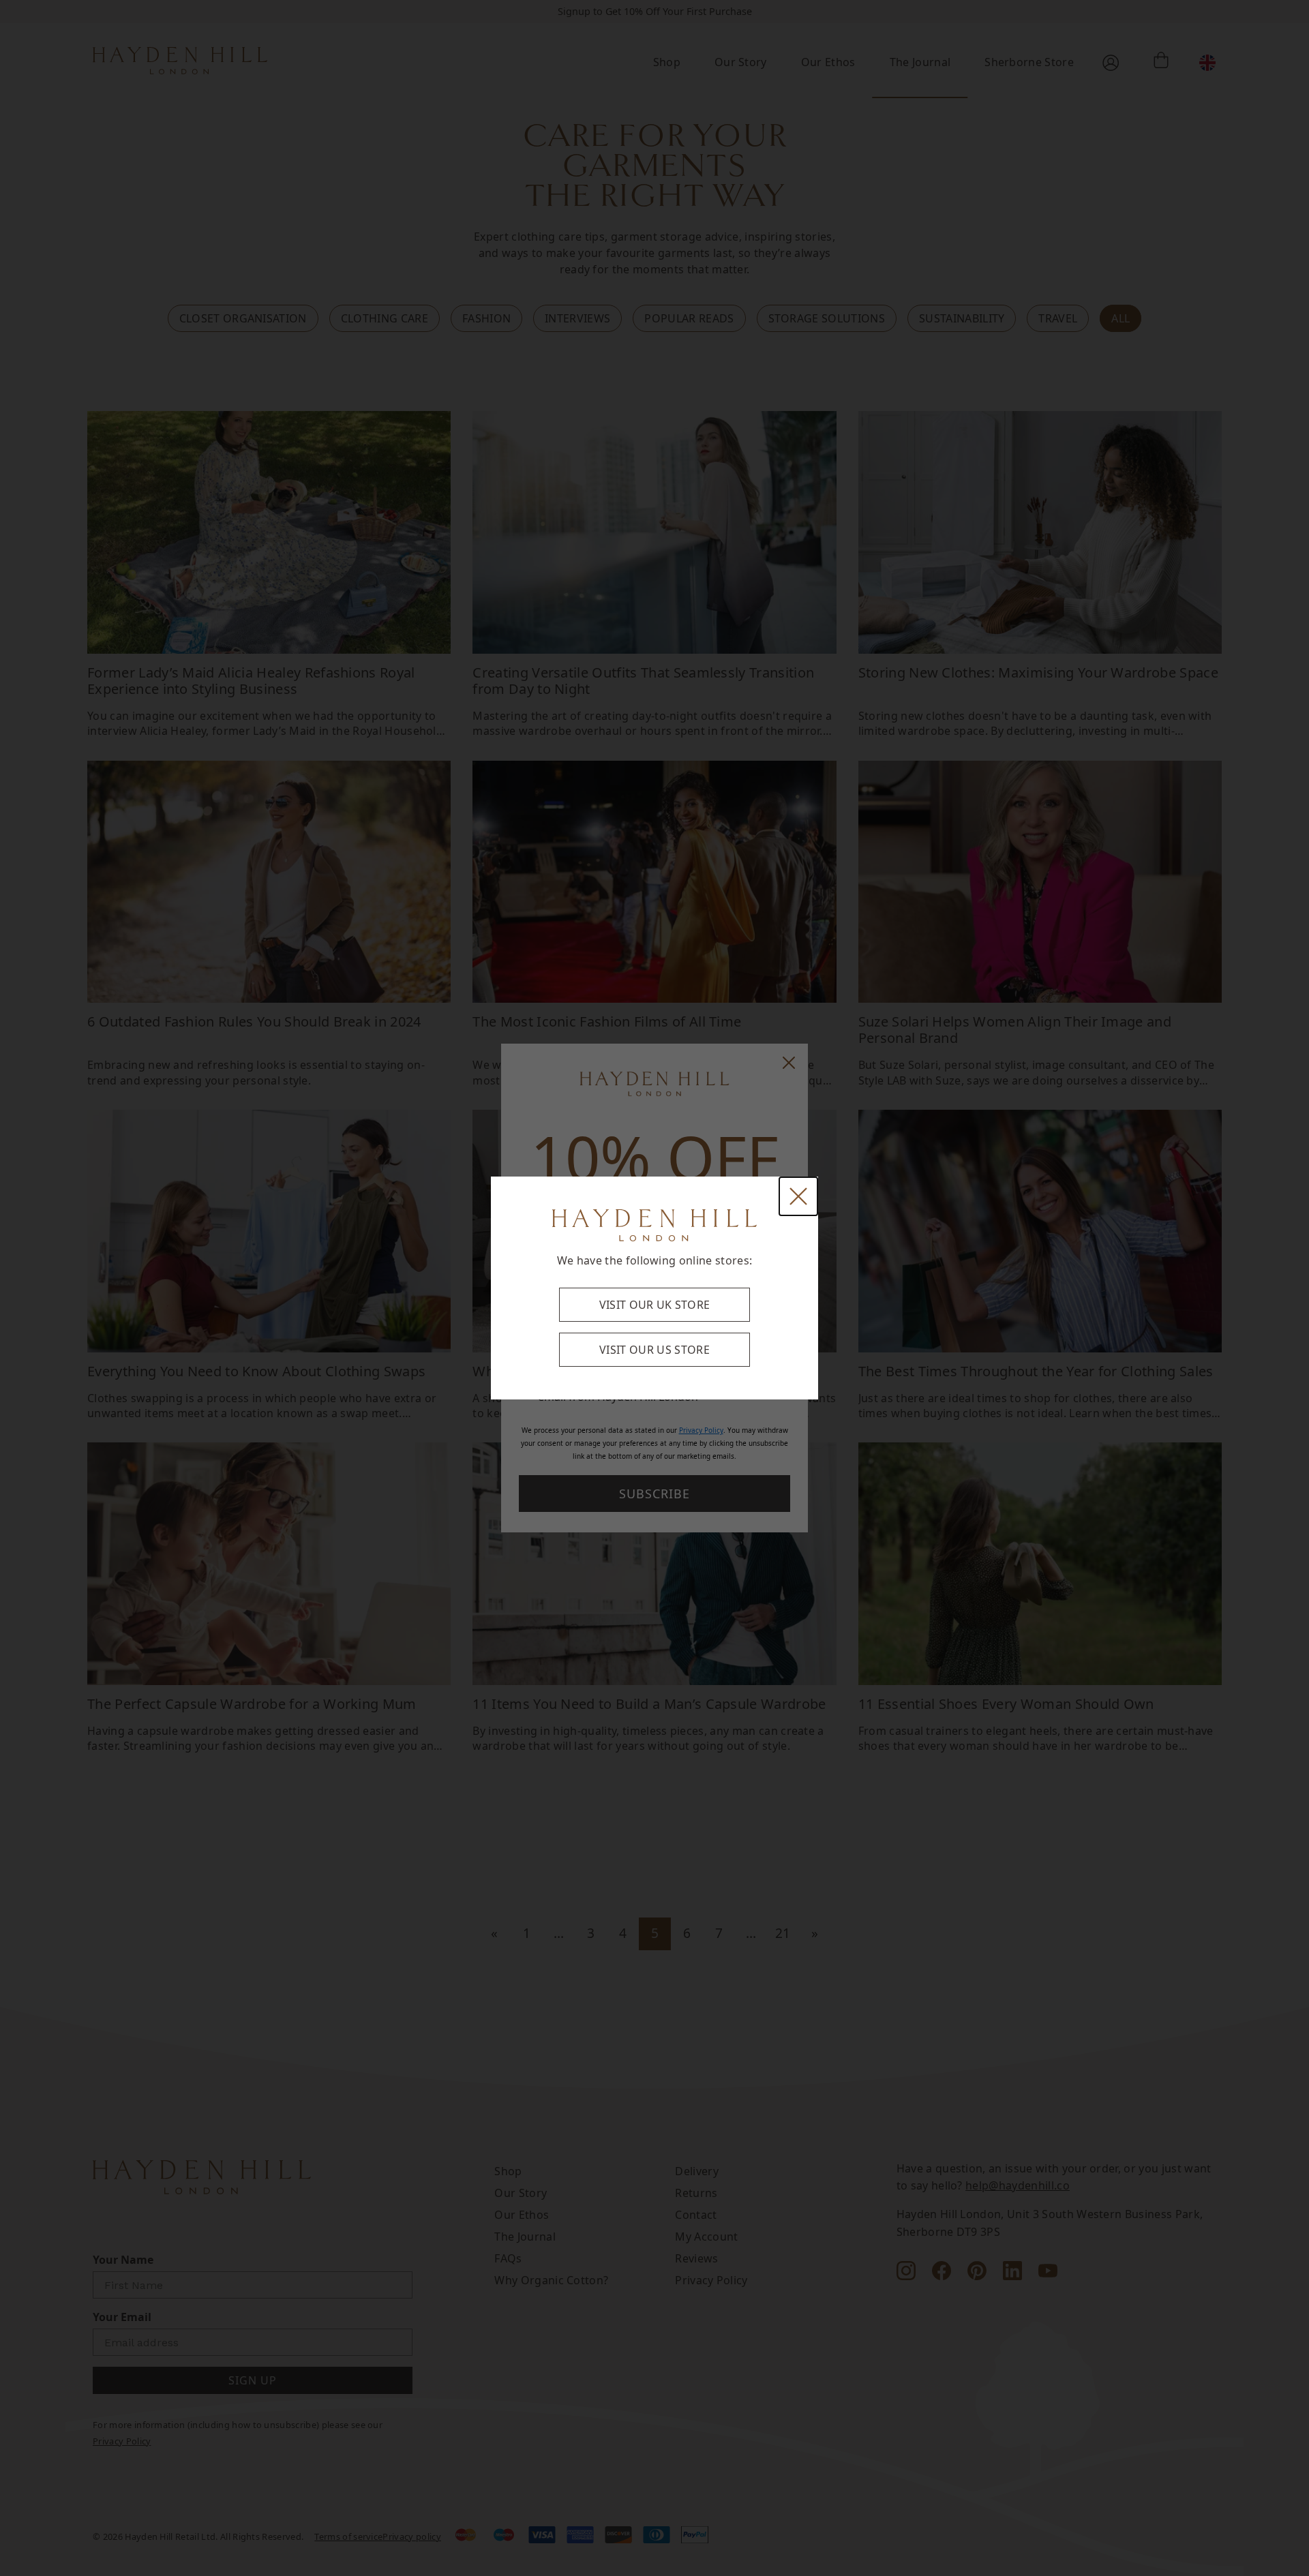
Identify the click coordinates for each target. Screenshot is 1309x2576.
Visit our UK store (655, 1305)
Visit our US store (654, 1350)
